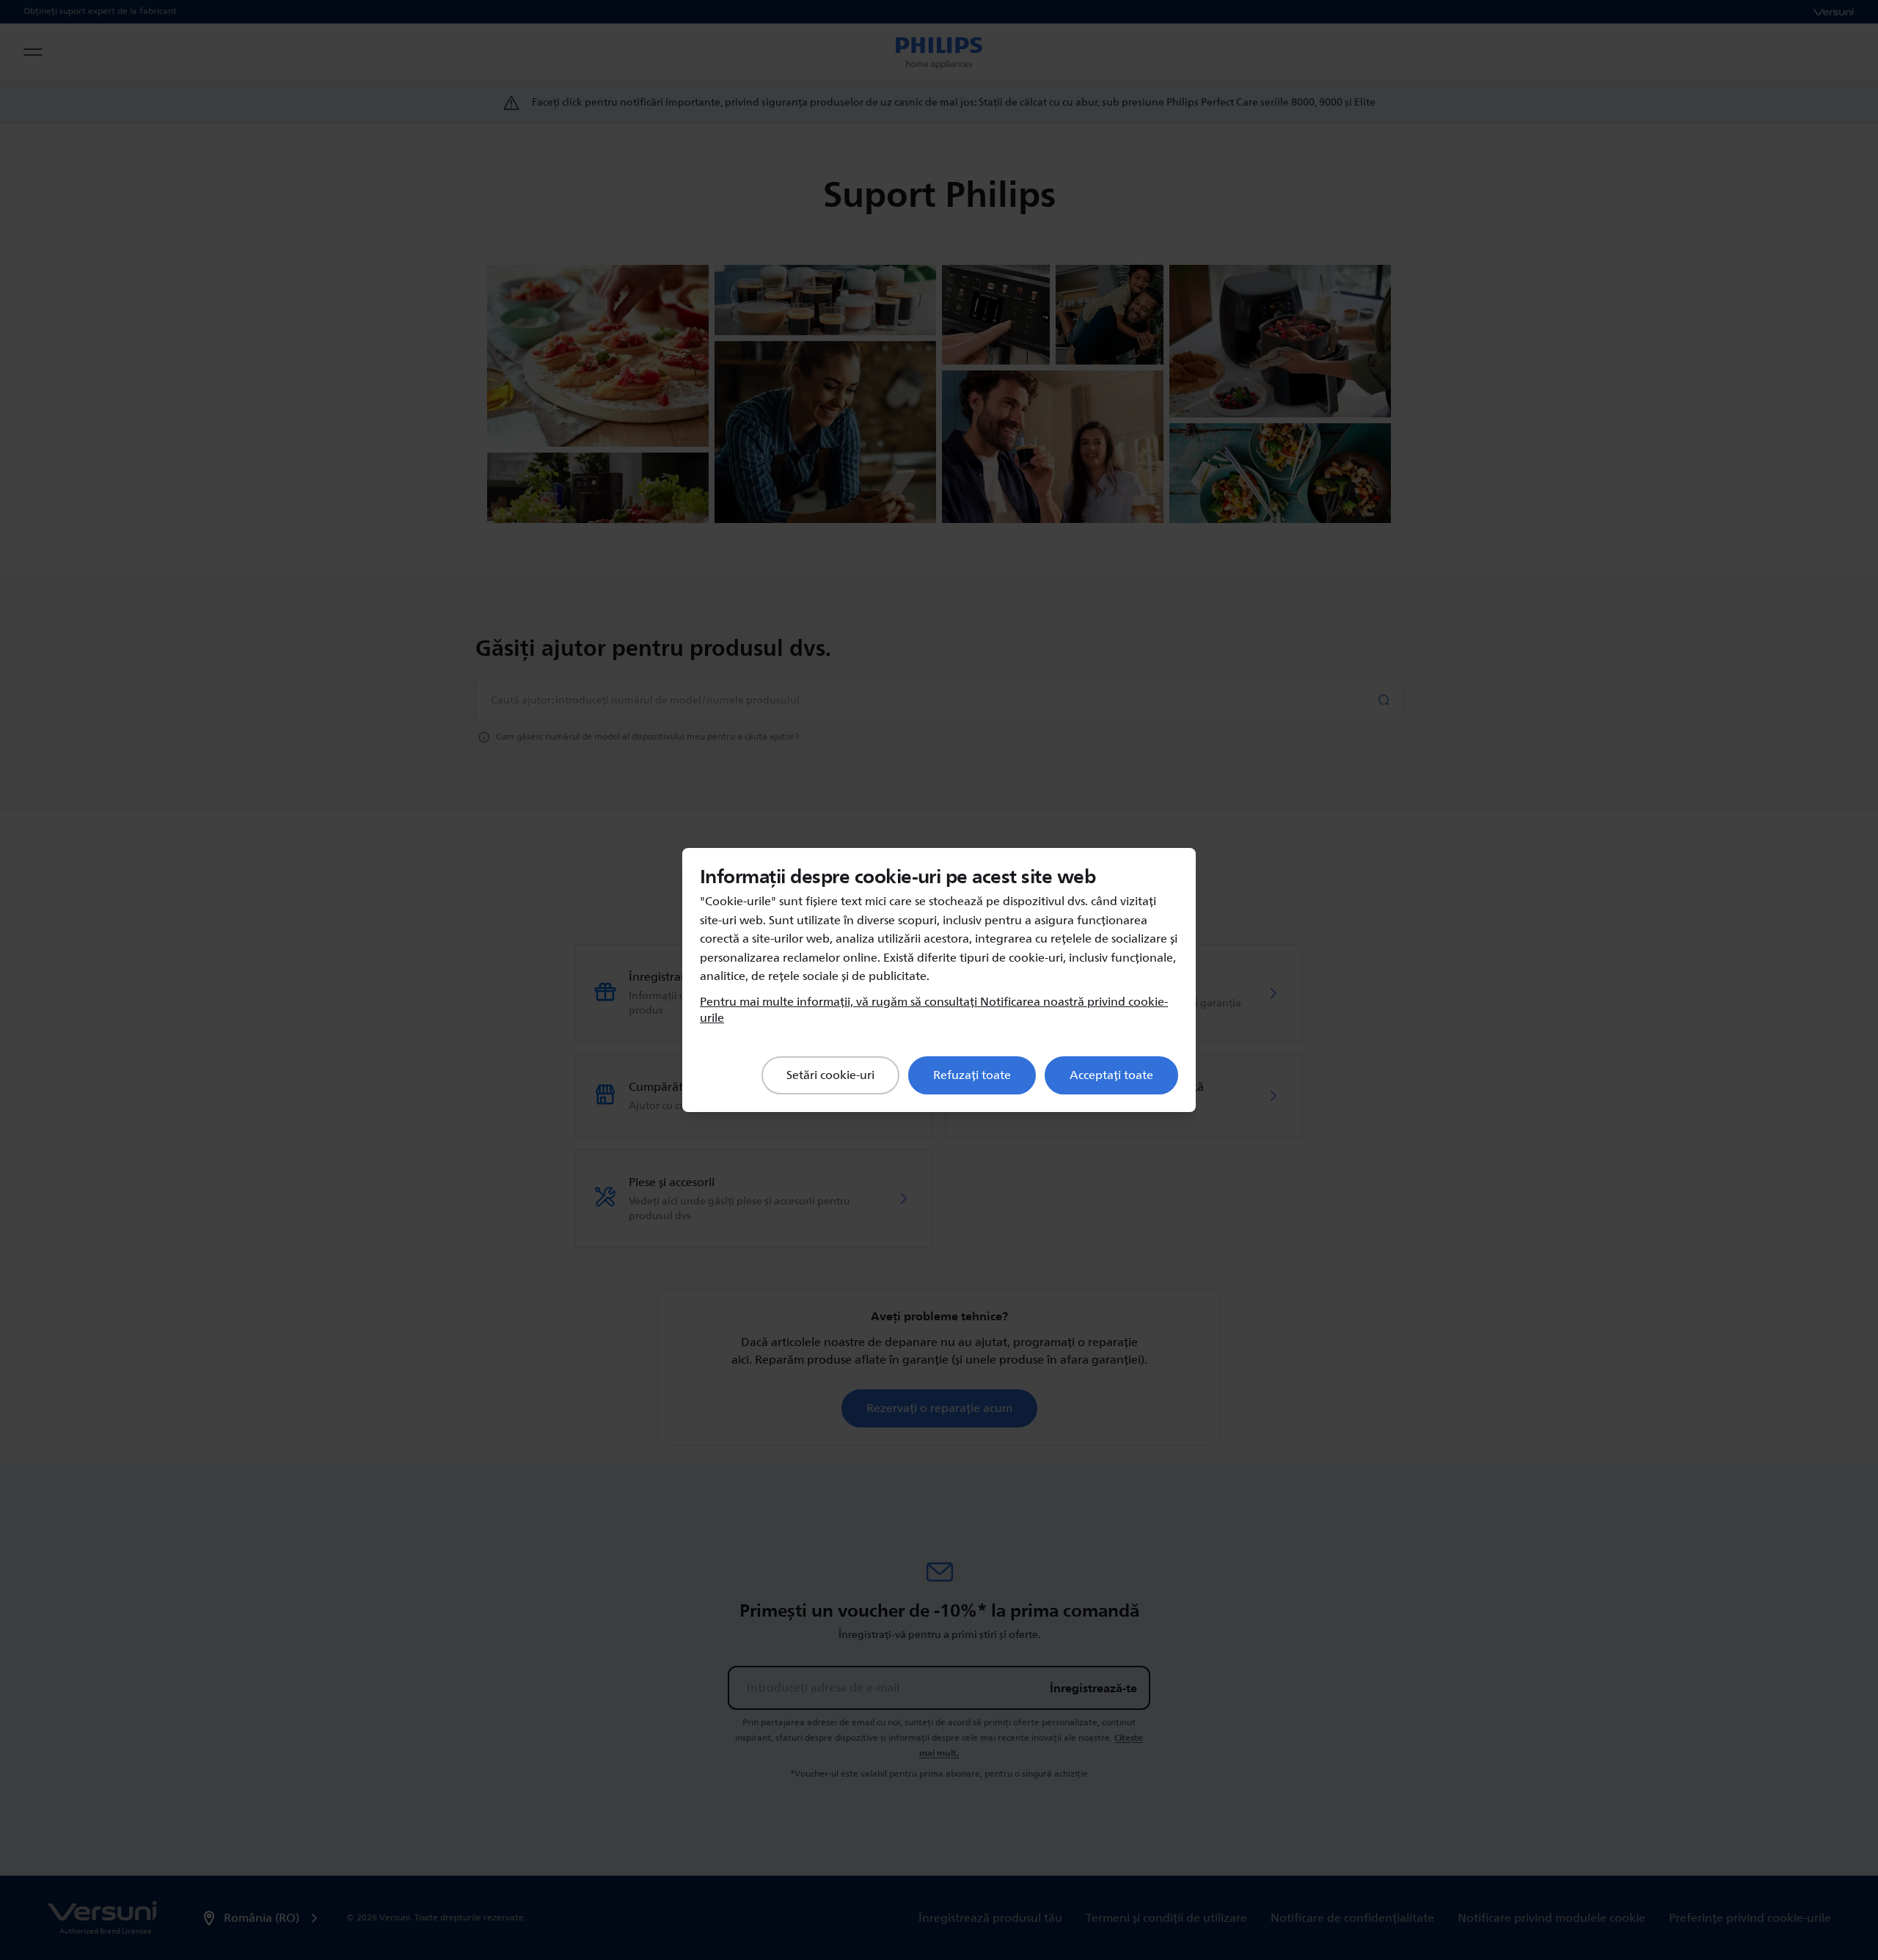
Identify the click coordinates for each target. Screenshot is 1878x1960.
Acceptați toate (1111, 1075)
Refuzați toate (972, 1075)
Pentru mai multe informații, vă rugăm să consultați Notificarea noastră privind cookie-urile (934, 1010)
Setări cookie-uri (830, 1075)
